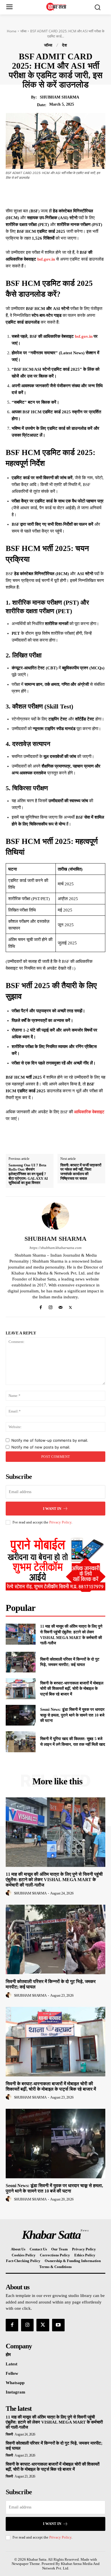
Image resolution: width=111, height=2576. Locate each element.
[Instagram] (51, 1306)
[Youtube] (58, 2325)
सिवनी (9, 2434)
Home (12, 31)
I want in (52, 1509)
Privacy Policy (60, 1522)
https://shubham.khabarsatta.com (55, 1248)
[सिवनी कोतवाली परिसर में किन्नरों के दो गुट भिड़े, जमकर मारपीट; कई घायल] (21, 1662)
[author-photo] (9, 1893)
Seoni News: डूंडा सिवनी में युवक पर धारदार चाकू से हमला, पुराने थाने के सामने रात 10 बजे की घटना (72, 1715)
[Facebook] (32, 193)
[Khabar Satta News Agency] (57, 7)
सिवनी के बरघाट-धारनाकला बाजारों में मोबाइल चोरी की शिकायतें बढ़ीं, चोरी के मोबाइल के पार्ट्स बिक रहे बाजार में (72, 1689)
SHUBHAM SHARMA (59, 97)
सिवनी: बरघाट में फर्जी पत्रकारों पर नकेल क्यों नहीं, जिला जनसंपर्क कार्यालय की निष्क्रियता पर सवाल (81, 1172)
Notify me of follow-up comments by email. (50, 1440)
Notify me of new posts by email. (41, 1447)
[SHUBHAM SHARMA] (55, 1216)
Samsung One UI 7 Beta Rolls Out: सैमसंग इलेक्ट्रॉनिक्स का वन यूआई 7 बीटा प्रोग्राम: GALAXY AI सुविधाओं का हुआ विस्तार (28, 1174)
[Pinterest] (58, 193)
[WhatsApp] (71, 193)
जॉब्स (23, 31)
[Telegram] (84, 193)
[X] (45, 193)
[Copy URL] (97, 193)
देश (65, 45)
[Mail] (60, 1306)
